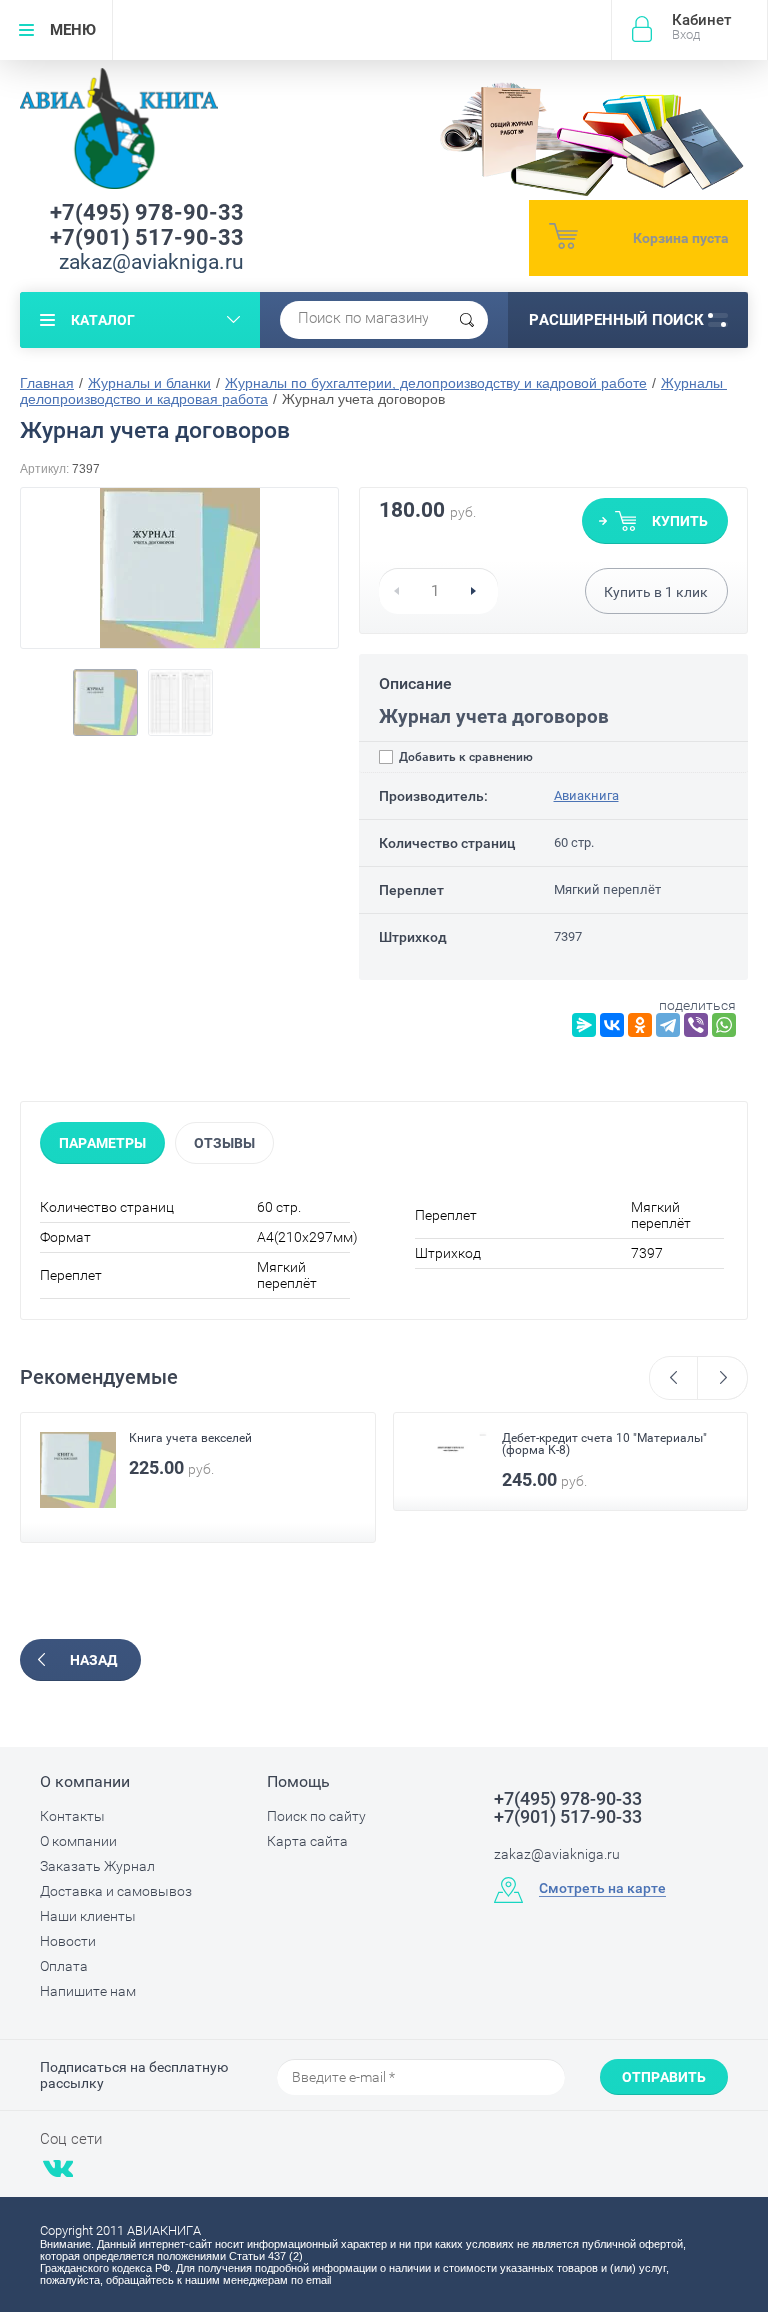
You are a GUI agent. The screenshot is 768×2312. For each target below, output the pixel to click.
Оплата (64, 1966)
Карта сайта (307, 1841)
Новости (68, 1941)
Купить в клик (656, 592)
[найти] (467, 320)
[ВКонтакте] (612, 1025)
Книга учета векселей (190, 1438)
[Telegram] (668, 1025)
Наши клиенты (88, 1916)
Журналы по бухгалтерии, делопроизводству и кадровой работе (436, 383)
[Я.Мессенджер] (584, 1025)
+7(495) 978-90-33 (147, 212)
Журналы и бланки (149, 383)
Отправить (664, 2077)
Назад (93, 1660)
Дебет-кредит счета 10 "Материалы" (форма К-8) (604, 1444)
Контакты (72, 1816)
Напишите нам (88, 1991)
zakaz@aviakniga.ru (151, 262)
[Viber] (696, 1025)
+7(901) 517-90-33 (147, 237)
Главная (47, 383)
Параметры (102, 1143)
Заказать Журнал (97, 1866)
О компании (78, 1841)
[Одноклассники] (640, 1025)
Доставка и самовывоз (116, 1891)
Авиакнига (586, 795)
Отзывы (224, 1143)
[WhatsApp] (724, 1025)
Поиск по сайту (316, 1816)
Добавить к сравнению (464, 757)
